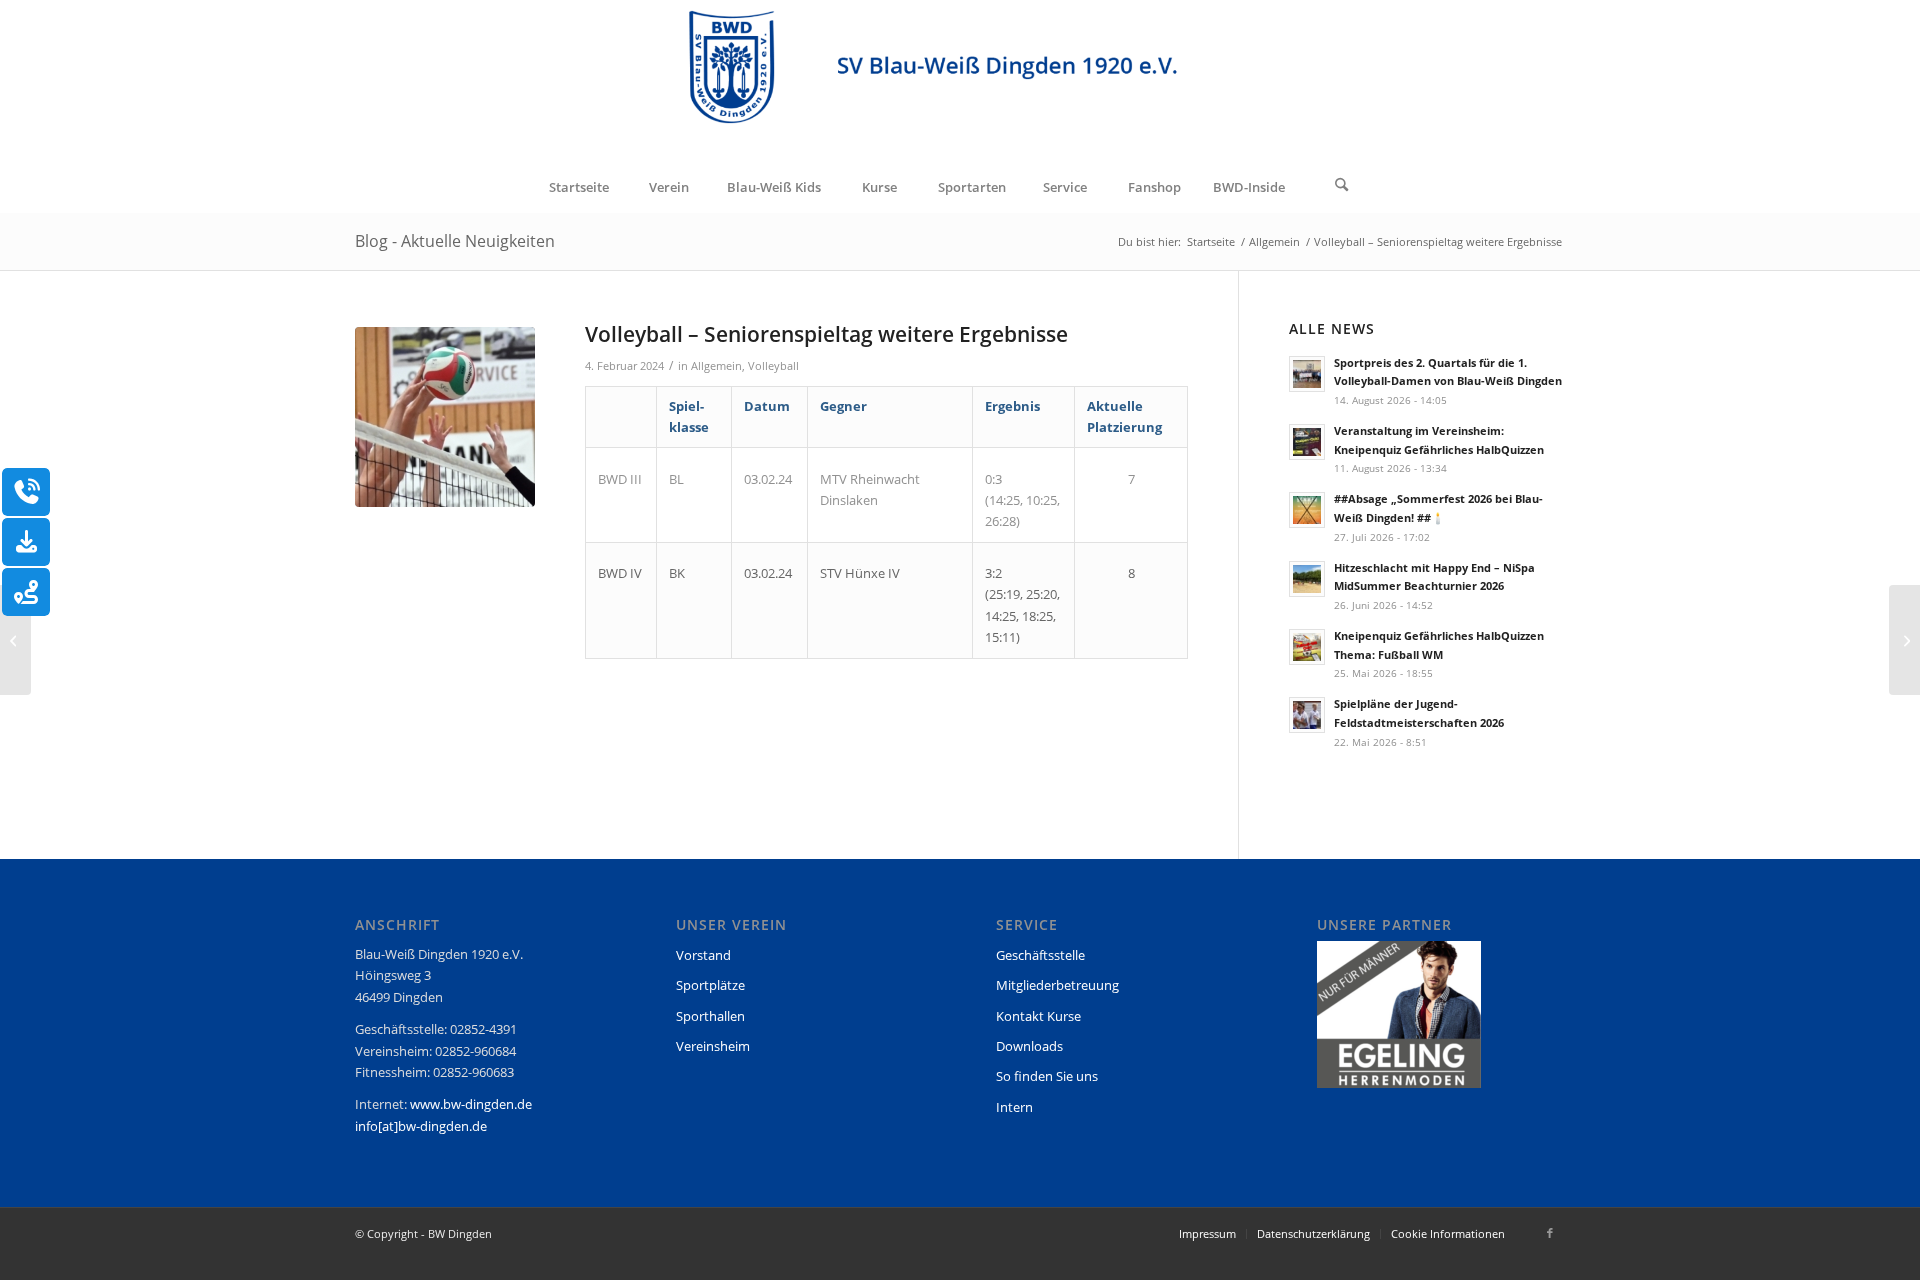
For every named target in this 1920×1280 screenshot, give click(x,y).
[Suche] (1342, 187)
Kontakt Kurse (1038, 1016)
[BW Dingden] (960, 81)
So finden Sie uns (1047, 1076)
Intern (1014, 1107)
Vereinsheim (713, 1046)
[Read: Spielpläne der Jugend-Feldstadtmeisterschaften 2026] (1307, 715)
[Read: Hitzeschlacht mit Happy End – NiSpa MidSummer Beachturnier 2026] (1307, 579)
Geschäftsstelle (1040, 955)
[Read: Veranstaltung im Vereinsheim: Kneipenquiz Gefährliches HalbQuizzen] (1307, 442)
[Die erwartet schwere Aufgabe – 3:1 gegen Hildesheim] (15, 640)
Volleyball (773, 366)
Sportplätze (710, 985)
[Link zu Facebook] (1550, 1233)
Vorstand (703, 955)
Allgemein (716, 366)
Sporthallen (710, 1016)
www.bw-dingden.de (471, 1104)
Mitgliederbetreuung (1057, 985)
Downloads (1029, 1046)
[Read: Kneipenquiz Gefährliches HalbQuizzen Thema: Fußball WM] (1307, 647)
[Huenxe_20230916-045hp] (445, 417)
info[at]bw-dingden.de (421, 1126)
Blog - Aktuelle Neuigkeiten (455, 241)
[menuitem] (578, 187)
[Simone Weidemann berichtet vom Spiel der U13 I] (1904, 640)
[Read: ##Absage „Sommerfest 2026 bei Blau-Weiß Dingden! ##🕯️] (1307, 510)
